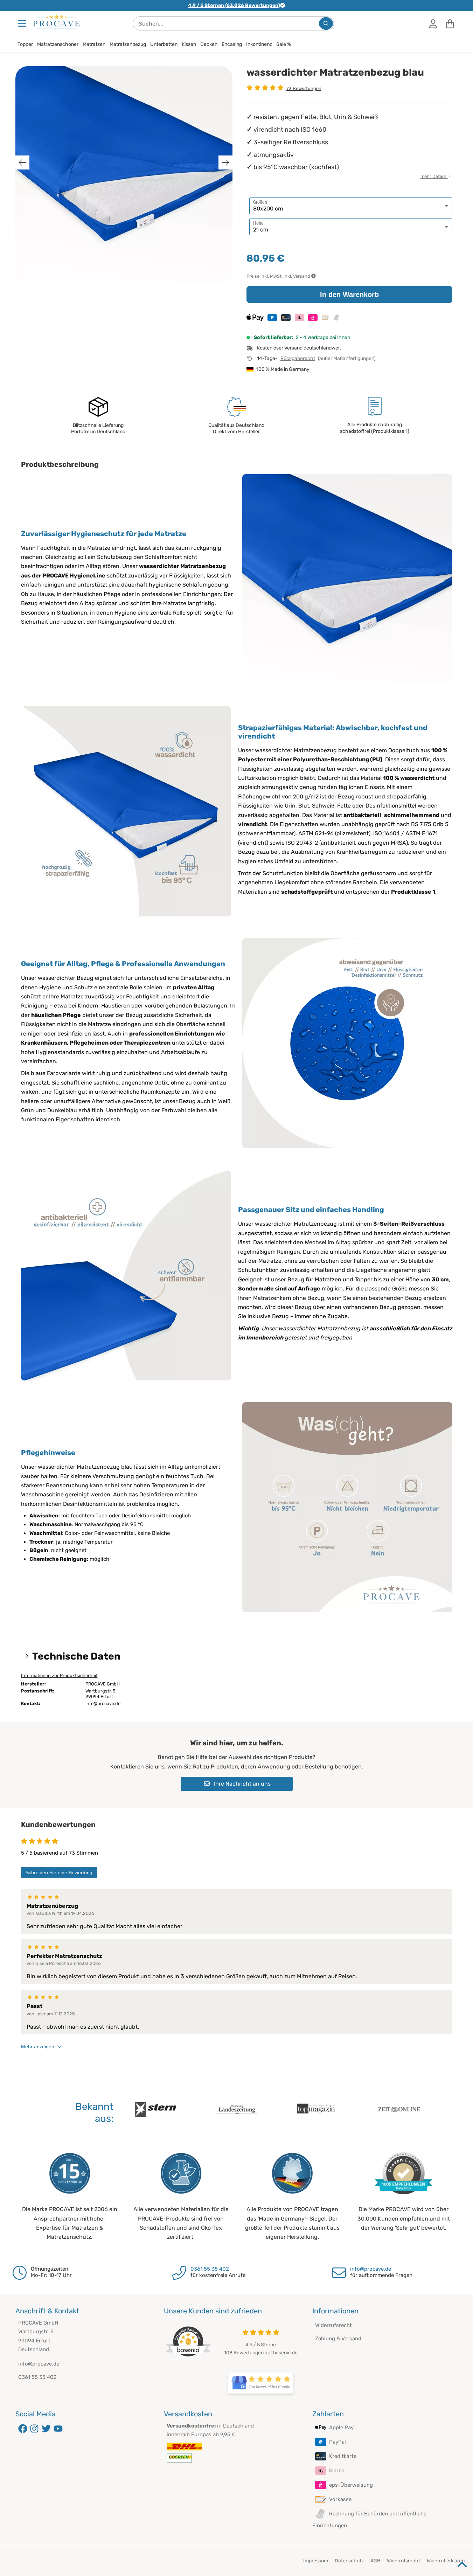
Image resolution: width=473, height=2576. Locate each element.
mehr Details (434, 176)
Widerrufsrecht (333, 2325)
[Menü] (23, 23)
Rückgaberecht (298, 358)
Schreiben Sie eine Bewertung (59, 1872)
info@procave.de (371, 2269)
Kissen (189, 44)
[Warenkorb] (450, 23)
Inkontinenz (259, 44)
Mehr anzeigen (38, 2047)
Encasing (232, 44)
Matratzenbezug (128, 44)
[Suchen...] (326, 23)
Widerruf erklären (446, 2561)
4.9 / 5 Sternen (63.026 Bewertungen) (234, 5)
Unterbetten (164, 44)
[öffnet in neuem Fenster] (261, 2383)
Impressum (316, 2561)
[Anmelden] (433, 23)
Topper (25, 44)
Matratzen (94, 44)
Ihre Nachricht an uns (242, 1784)
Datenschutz (349, 2561)
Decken (209, 44)
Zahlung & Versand (338, 2339)
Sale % (284, 44)
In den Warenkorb (349, 295)
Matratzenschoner (58, 44)
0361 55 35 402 (210, 2269)
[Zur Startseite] (56, 21)
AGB (375, 2561)
